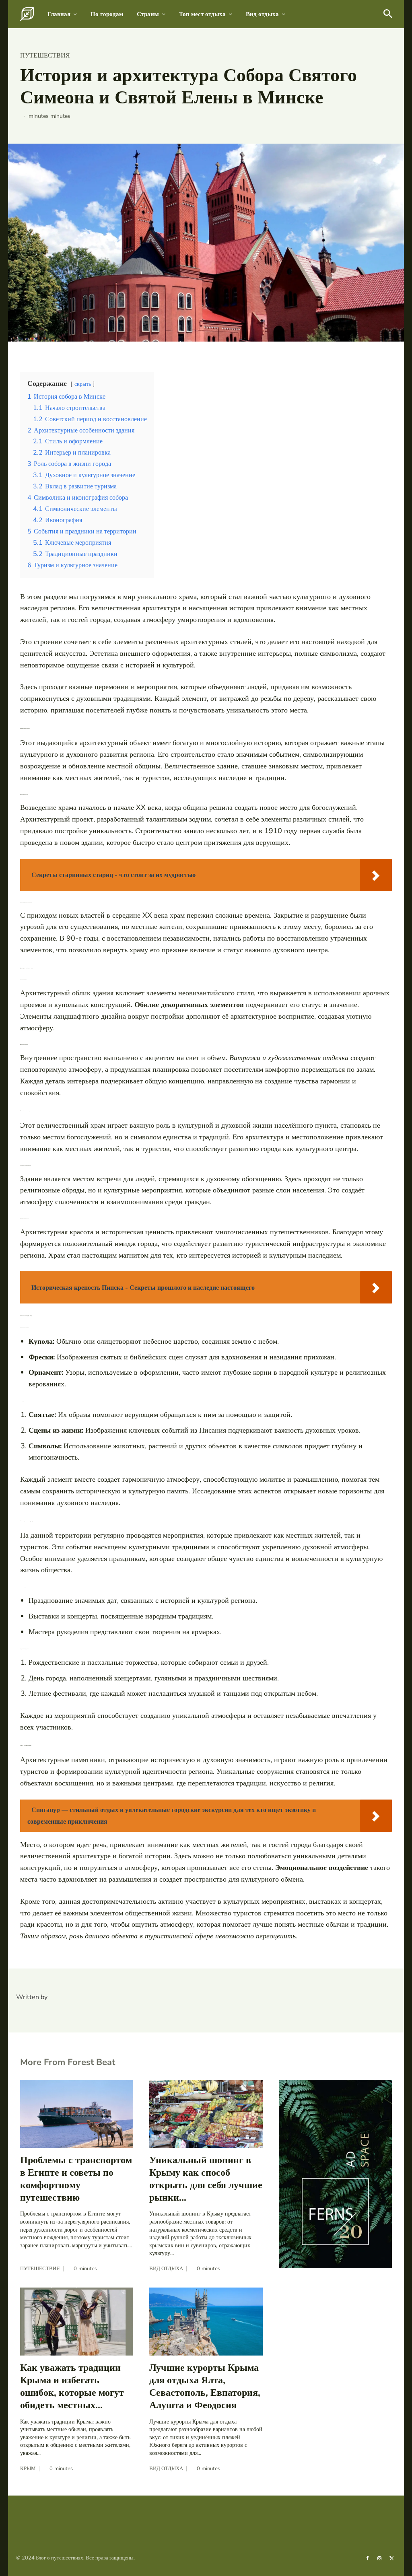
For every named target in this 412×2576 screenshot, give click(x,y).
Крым (28, 2469)
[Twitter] (392, 2558)
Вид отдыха (166, 2269)
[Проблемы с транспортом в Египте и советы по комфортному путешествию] (77, 2114)
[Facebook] (367, 2558)
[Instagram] (379, 2558)
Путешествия (45, 56)
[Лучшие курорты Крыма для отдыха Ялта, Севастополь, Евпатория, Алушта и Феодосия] (206, 2322)
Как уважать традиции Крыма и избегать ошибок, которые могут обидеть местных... (72, 2387)
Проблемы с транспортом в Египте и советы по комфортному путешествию (76, 2179)
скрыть (83, 384)
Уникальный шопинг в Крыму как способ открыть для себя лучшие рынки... (206, 2179)
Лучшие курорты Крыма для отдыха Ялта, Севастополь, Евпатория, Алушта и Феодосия (205, 2387)
